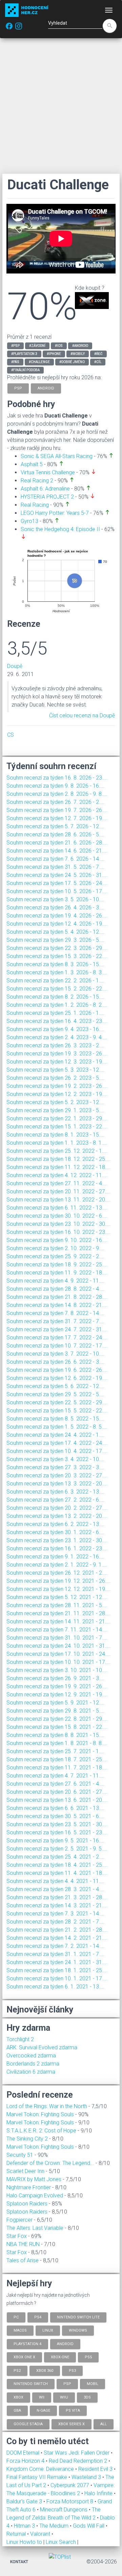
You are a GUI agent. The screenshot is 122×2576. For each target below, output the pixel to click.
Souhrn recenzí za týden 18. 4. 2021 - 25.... (57, 1865)
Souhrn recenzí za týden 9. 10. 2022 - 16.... (57, 1240)
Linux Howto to (24, 2542)
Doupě (15, 666)
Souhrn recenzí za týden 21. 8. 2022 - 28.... (57, 1297)
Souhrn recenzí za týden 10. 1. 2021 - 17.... (57, 1978)
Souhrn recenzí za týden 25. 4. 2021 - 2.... (55, 1857)
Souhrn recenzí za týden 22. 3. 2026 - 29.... (57, 948)
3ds (87, 2397)
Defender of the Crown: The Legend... (50, 2163)
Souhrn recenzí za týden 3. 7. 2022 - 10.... (55, 1354)
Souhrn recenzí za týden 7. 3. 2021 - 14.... (55, 1914)
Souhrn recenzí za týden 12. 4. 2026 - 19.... (57, 924)
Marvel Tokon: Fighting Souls (40, 2114)
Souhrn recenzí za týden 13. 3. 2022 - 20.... (57, 1484)
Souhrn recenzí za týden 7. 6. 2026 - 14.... (55, 859)
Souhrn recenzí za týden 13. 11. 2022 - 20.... (58, 1200)
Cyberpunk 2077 (70, 2485)
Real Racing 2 (37, 481)
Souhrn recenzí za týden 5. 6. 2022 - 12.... (55, 1386)
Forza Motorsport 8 (70, 2501)
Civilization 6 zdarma (31, 2072)
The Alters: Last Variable (35, 2228)
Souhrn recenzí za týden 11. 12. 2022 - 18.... (58, 1167)
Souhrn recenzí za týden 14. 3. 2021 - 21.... (57, 1905)
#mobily (78, 354)
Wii (42, 2397)
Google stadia (28, 2424)
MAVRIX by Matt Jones (34, 2179)
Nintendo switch (31, 2384)
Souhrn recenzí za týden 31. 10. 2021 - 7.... (57, 1638)
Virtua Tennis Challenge (48, 472)
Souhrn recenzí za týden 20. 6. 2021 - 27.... (57, 1792)
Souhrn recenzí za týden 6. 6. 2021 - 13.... (55, 1808)
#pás (15, 362)
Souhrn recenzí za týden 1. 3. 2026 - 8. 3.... (57, 972)
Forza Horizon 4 (26, 2461)
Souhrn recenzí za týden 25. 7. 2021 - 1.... (55, 1751)
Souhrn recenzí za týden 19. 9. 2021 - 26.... (57, 1686)
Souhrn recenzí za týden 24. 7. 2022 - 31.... (57, 1329)
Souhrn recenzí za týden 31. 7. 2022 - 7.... (55, 1321)
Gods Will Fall (89, 2526)
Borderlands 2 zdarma (33, 2064)
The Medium (55, 2526)
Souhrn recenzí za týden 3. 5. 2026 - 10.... (55, 899)
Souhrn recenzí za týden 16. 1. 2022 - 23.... (57, 1548)
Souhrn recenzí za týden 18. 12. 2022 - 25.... (58, 1159)
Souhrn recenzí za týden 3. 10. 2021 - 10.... (57, 1670)
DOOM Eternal (24, 2453)
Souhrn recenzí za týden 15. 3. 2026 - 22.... (57, 956)
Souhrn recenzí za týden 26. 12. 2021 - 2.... (57, 1573)
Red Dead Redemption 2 (79, 2461)
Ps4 (38, 2317)
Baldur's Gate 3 (25, 2501)
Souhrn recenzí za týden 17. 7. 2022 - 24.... (57, 1338)
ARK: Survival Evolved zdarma (42, 2047)
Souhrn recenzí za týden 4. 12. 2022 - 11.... (57, 1175)
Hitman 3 (25, 2526)
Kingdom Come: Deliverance (41, 2469)
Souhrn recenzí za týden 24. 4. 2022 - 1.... (55, 1435)
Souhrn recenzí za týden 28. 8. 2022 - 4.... (55, 1289)
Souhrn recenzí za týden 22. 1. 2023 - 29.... (57, 1118)
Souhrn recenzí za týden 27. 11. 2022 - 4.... (57, 1183)
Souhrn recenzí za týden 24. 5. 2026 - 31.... (57, 875)
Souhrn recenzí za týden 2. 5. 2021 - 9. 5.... (57, 1849)
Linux (48, 2330)
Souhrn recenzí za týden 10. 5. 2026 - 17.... (57, 891)
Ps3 (72, 2370)
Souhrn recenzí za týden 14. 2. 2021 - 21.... (57, 1938)
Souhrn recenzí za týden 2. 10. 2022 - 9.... (55, 1248)
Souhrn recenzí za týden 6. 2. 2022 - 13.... (55, 1524)
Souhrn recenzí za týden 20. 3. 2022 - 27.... (57, 1475)
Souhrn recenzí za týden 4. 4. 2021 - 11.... (55, 1881)
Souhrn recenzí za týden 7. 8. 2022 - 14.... (55, 1313)
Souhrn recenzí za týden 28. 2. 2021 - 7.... (55, 1922)
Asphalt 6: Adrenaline (45, 489)
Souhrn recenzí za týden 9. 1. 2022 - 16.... (55, 1557)
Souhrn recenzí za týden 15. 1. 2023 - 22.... (57, 1127)
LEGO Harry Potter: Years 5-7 (55, 513)
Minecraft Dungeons (64, 2510)
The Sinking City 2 (27, 2139)
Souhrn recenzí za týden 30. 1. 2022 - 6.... (55, 1532)
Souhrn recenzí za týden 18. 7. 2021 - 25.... (57, 1759)
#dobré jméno (72, 362)
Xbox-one (60, 2357)
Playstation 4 (27, 2344)
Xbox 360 (45, 2370)
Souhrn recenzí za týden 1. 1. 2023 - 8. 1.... (57, 1143)
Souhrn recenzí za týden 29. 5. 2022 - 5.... (55, 1394)
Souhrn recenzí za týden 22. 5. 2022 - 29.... (57, 1402)
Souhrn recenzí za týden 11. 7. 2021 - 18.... (57, 1768)
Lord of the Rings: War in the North (47, 2106)
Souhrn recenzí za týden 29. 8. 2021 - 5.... (55, 1711)
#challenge (39, 362)
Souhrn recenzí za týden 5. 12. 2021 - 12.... (57, 1597)
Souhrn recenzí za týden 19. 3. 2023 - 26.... (57, 1054)
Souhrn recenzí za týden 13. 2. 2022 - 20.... (57, 1516)
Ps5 (88, 2357)
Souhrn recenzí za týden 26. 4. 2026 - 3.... (55, 908)
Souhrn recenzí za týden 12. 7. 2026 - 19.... (57, 818)
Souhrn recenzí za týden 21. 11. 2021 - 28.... (58, 1613)
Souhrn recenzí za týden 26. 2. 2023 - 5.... (55, 1078)
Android (65, 2344)
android (46, 388)
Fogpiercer (19, 2220)
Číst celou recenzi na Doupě (82, 715)
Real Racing (35, 505)
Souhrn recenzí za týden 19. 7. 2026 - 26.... (57, 810)
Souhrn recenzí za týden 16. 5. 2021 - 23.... (57, 1832)
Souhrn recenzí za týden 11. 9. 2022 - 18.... (57, 1273)
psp (18, 388)
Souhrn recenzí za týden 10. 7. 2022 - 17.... (57, 1346)
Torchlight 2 (20, 2039)
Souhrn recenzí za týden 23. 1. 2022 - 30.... (57, 1540)
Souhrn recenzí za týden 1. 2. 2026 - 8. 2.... (57, 1005)
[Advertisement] (61, 106)
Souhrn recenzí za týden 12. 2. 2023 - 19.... (57, 1094)
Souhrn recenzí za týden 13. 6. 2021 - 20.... (57, 1800)
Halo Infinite (99, 2493)
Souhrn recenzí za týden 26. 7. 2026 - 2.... (55, 802)
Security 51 (20, 2155)
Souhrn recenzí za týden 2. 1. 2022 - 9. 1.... (57, 1565)
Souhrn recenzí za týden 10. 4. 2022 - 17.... (57, 1451)
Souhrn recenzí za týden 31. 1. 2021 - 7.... (55, 1954)
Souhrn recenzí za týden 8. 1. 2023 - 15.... (55, 1135)
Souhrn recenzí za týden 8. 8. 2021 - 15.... (55, 1735)
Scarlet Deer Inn (25, 2171)
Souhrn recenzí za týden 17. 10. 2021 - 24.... (58, 1654)
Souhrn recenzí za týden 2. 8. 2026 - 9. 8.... (57, 794)
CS (11, 735)
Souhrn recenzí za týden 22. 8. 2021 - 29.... (57, 1719)
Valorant (41, 2534)
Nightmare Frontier (29, 2187)
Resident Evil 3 (96, 2469)
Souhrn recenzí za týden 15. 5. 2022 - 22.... (57, 1411)
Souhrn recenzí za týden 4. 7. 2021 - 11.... (55, 1776)
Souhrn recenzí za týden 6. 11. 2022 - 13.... (57, 1208)
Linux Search (61, 2542)
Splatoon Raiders (27, 2204)
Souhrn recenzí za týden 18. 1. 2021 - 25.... (57, 1970)
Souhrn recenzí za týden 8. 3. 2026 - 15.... (55, 964)
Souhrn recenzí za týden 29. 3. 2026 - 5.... (55, 940)
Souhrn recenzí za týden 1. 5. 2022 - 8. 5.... (57, 1427)
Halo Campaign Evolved (35, 2196)
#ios (59, 346)
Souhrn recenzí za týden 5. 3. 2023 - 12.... (55, 1070)
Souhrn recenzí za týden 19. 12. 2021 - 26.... (58, 1581)
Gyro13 (29, 521)
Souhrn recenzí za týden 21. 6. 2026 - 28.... (57, 843)
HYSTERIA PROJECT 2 (47, 497)
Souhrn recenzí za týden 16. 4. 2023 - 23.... (57, 1021)
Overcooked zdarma (31, 2056)
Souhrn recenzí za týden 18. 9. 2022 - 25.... (57, 1265)
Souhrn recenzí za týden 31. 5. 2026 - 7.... (55, 867)
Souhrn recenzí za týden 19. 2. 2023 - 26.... (57, 1086)
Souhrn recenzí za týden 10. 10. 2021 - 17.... (58, 1662)
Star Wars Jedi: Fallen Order (77, 2453)
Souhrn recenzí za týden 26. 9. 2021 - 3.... (55, 1678)
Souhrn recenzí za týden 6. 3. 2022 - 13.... (55, 1492)
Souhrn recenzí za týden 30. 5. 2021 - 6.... (55, 1816)
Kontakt (19, 2562)
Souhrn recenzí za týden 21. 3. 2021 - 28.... (57, 1897)
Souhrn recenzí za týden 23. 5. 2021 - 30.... (57, 1824)
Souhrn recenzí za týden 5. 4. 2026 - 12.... (55, 932)
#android (80, 346)
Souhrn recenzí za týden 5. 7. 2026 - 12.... (55, 826)
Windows (78, 2330)
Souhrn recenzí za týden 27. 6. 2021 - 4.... (55, 1784)
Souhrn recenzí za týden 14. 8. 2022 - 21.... (57, 1305)
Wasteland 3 (87, 2477)
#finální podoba (25, 370)
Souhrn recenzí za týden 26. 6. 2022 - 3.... (55, 1362)
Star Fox (17, 2236)
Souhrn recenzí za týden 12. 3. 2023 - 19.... (57, 1062)
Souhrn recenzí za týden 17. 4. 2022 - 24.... (57, 1443)
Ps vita (73, 2411)
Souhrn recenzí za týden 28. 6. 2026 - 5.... (55, 834)
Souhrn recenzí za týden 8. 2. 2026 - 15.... (55, 997)
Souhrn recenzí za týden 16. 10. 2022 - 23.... (58, 1232)
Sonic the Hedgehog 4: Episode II (60, 529)
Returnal (17, 2534)
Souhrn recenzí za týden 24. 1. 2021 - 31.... (57, 1962)
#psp (15, 346)
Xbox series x (72, 2424)
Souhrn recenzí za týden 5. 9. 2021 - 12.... (55, 1703)
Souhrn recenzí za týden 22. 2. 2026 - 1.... (55, 981)
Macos (20, 2330)
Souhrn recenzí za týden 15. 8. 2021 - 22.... (57, 1727)
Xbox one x (24, 2357)
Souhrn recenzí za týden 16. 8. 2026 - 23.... (57, 778)
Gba (17, 2411)
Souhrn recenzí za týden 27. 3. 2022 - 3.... (55, 1467)
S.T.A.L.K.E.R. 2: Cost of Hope (41, 2131)
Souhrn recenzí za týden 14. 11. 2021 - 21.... (58, 1621)
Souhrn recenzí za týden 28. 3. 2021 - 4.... (55, 1889)
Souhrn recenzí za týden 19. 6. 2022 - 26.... (57, 1370)
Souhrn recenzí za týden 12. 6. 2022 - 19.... (57, 1378)
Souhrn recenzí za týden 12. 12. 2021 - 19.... (58, 1589)
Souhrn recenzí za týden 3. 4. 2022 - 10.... (55, 1459)
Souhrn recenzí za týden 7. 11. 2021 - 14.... (57, 1630)
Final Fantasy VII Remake (37, 2477)
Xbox (18, 2397)
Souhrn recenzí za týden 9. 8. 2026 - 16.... (55, 786)
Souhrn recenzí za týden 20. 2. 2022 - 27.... (57, 1508)
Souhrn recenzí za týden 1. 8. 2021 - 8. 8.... (57, 1743)
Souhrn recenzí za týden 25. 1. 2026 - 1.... (55, 1013)
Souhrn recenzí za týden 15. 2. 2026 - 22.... (57, 989)
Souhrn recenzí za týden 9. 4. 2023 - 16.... (55, 1029)
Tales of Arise (23, 2260)
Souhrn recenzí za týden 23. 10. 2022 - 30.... (58, 1224)
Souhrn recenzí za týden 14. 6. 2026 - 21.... (57, 851)
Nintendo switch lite (78, 2317)
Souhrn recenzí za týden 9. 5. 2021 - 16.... (55, 1841)
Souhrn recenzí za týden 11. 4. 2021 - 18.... (57, 1873)
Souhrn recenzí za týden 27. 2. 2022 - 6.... (55, 1500)
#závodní (37, 346)
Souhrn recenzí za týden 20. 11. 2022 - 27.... (58, 1191)
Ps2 (17, 2370)
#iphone (54, 354)
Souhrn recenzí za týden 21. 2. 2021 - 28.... (57, 1930)
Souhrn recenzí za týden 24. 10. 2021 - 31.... (58, 1646)
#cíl (98, 362)
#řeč (98, 354)
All (104, 2424)
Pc (16, 2317)
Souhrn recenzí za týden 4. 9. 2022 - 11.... (55, 1281)
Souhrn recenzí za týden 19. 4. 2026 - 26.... (57, 916)
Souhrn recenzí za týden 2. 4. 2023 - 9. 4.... (57, 1037)
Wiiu (64, 2397)
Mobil (93, 2384)
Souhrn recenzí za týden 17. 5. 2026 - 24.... (57, 883)
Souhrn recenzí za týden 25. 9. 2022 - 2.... (55, 1256)
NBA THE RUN (23, 2244)
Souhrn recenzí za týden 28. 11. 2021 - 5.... (57, 1605)
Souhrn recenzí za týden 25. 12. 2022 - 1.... (57, 1151)
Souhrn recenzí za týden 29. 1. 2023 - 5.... (55, 1110)
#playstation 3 (24, 354)
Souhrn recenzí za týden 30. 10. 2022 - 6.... (57, 1216)
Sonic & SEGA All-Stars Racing (57, 456)
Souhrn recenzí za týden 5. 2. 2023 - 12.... (55, 1102)
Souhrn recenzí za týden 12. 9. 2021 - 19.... (57, 1695)
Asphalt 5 (32, 464)
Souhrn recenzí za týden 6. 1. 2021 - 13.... (55, 1987)
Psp (67, 2384)
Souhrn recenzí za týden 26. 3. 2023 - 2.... (55, 1045)
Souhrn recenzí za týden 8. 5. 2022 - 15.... (55, 1419)
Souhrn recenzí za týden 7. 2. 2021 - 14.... (55, 1946)
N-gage (43, 2411)
